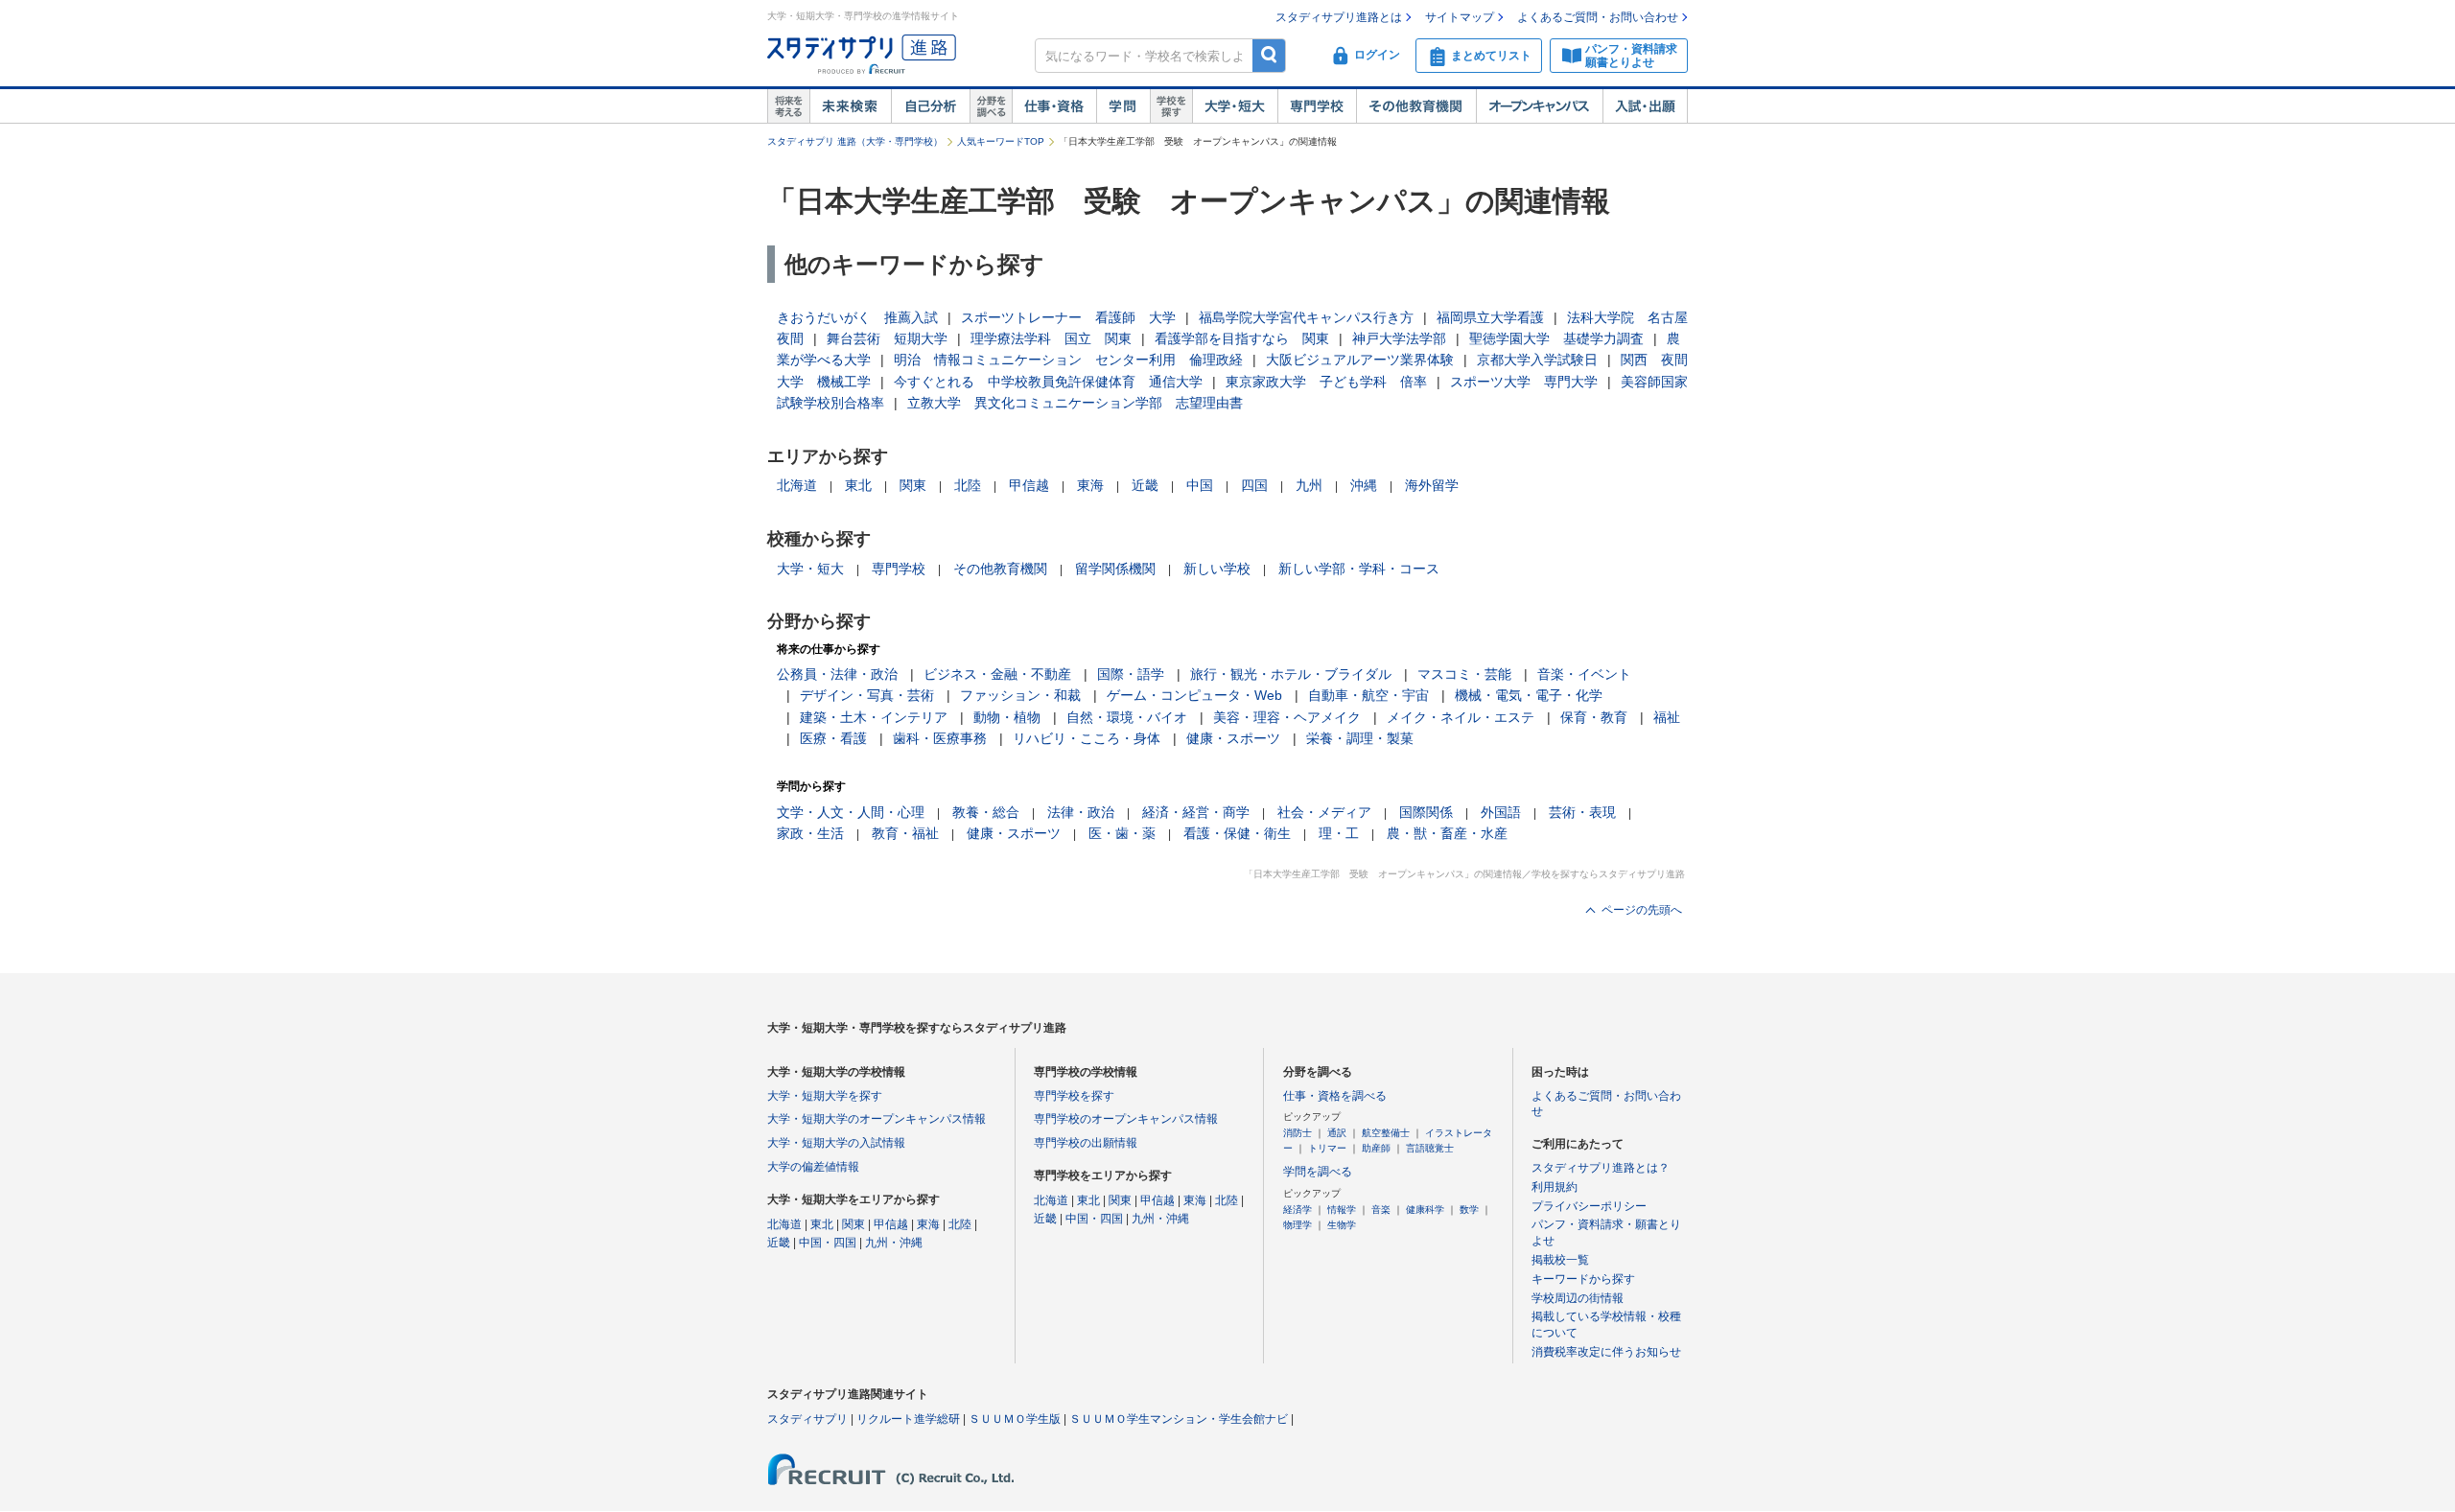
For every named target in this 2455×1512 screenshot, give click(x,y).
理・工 (1339, 833)
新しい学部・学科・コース (1359, 569)
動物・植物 (1007, 717)
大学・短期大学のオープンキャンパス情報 (877, 1119)
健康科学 (1425, 1210)
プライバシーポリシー (1589, 1206)
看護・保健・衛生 (1237, 833)
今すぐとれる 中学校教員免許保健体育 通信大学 (1048, 382)
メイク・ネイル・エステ (1461, 717)
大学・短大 (1235, 106)
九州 (1309, 485)
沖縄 (1364, 485)
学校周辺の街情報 (1578, 1298)
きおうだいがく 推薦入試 (857, 317)
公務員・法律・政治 (837, 674)
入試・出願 (1645, 106)
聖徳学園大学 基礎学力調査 (1556, 338)
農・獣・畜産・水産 (1447, 833)
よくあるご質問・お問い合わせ (1598, 17)
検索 (1269, 55)
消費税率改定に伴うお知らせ (1606, 1352)
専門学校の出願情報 (1086, 1143)
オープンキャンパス (1539, 106)
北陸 (968, 485)
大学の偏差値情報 (813, 1167)
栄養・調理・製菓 (1360, 738)
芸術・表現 (1582, 812)
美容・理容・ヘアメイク (1287, 717)
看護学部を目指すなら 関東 (1242, 338)
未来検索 (850, 106)
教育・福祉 (905, 833)
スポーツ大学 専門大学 (1524, 382)
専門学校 (1317, 106)
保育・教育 (1594, 717)
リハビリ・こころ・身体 (1087, 738)
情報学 (1342, 1210)
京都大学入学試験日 (1537, 360)
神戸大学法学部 (1399, 338)
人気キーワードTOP (1001, 141)
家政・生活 (810, 833)
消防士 (1298, 1133)
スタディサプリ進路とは (1339, 17)
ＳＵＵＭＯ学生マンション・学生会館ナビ (1179, 1419)
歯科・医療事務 (940, 738)
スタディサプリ (807, 1419)
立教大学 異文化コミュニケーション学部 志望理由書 (1075, 403)
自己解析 (930, 106)
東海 (1090, 485)
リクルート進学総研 (908, 1419)
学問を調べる (1318, 1172)
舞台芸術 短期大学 (887, 338)
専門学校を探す (1074, 1096)
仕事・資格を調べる (1335, 1096)
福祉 (1667, 717)
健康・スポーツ (1233, 738)
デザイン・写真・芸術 (867, 695)
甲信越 (1029, 485)
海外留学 (1432, 485)
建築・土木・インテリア (874, 717)
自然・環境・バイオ (1127, 717)
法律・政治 (1081, 812)
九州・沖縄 (894, 1243)
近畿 (1145, 485)
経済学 (1298, 1210)
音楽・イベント (1584, 674)
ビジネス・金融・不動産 (997, 674)
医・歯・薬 (1122, 833)
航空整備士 (1386, 1133)
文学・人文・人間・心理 (851, 812)
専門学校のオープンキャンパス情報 (1126, 1119)
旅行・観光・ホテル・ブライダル (1291, 674)
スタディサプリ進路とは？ (1601, 1168)
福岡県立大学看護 (1490, 317)
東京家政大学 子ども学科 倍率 (1326, 382)
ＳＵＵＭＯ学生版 (1015, 1419)
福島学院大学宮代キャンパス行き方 (1306, 317)
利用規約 (1555, 1187)
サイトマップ (1460, 17)
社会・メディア (1324, 812)
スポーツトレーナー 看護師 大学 (1068, 317)
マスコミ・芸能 (1464, 674)
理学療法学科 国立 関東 (1051, 338)
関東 (913, 485)
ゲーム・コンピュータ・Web (1194, 695)
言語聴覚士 (1430, 1148)
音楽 (1381, 1210)
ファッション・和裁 (1020, 695)
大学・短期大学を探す (825, 1096)
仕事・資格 (1054, 106)
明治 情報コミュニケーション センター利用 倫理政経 (1068, 360)
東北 (858, 485)
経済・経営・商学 (1196, 812)
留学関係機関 (1115, 569)
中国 (1200, 485)
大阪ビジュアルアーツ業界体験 (1360, 360)
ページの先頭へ (1642, 910)
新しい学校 (1217, 569)
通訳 (1337, 1133)
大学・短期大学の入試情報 (836, 1143)
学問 (1123, 106)
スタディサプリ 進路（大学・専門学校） (855, 141)
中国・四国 (828, 1243)
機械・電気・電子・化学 (1529, 695)
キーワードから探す (1583, 1279)
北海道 (797, 485)
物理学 (1298, 1225)
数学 (1469, 1210)
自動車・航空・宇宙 (1368, 695)
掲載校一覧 (1560, 1260)
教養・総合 (986, 812)
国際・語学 (1131, 674)
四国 (1254, 485)
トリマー (1327, 1148)
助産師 (1376, 1148)
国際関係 (1426, 812)
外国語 (1501, 812)
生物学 (1342, 1225)
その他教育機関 (1416, 106)
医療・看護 (833, 738)
